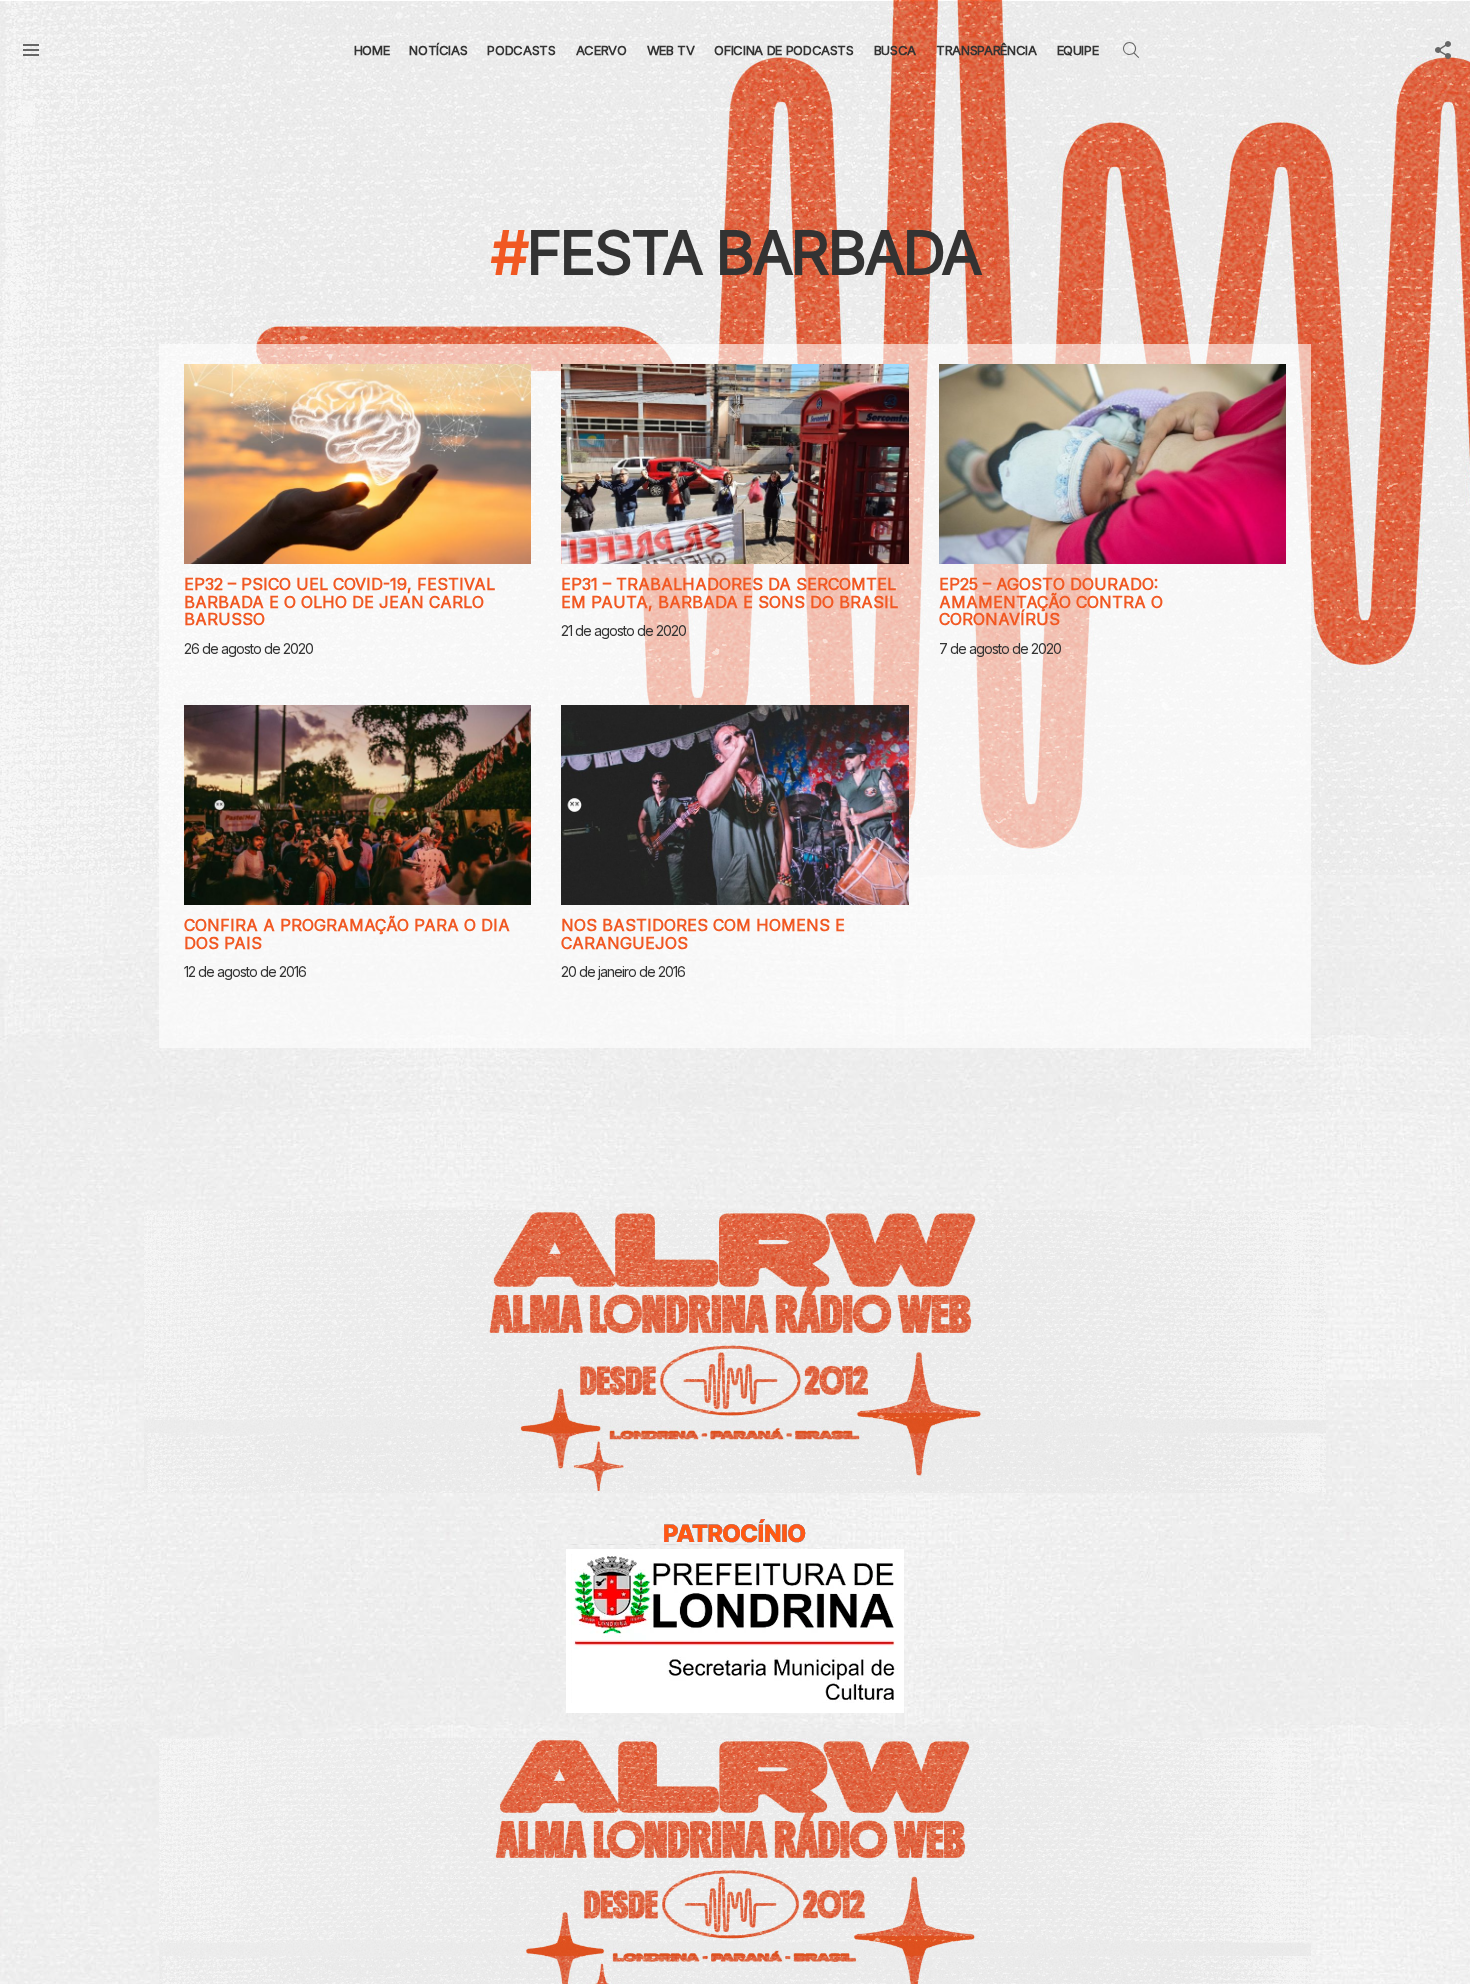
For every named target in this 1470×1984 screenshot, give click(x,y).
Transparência (986, 50)
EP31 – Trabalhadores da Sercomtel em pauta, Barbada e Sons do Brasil (729, 593)
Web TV (671, 50)
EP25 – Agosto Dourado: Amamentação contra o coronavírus (1051, 601)
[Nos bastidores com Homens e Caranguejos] (734, 805)
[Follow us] (1443, 50)
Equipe (1078, 50)
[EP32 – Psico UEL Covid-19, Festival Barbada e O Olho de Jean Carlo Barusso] (357, 464)
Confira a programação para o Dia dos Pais (347, 934)
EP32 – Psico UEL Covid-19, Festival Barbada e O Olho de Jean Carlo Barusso (339, 601)
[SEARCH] (1131, 50)
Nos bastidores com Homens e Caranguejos (703, 934)
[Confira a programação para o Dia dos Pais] (357, 805)
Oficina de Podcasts (783, 50)
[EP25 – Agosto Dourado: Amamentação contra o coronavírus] (1112, 464)
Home (372, 50)
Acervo (601, 50)
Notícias (438, 50)
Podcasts (521, 50)
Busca (895, 50)
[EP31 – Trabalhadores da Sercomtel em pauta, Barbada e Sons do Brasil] (734, 464)
